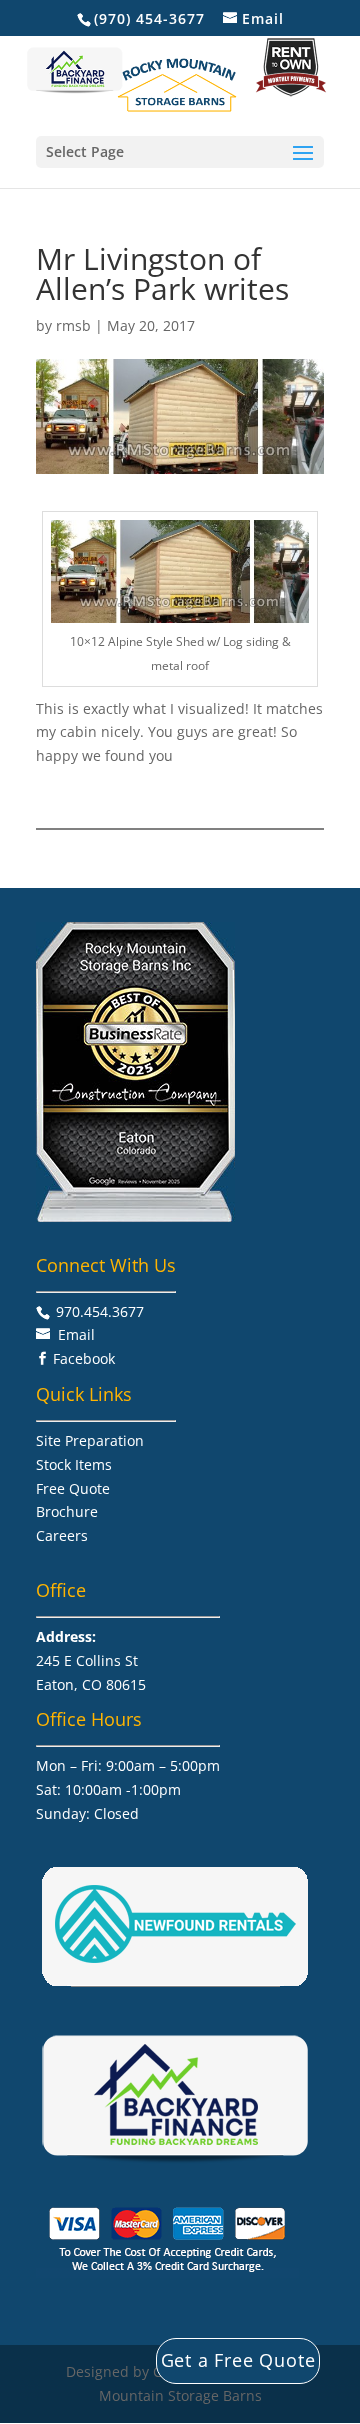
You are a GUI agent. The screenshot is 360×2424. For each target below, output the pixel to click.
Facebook (84, 1358)
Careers (62, 1535)
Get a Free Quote (238, 2360)
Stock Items (74, 1464)
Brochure (67, 1511)
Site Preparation (90, 1440)
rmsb (73, 325)
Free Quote (73, 1488)
